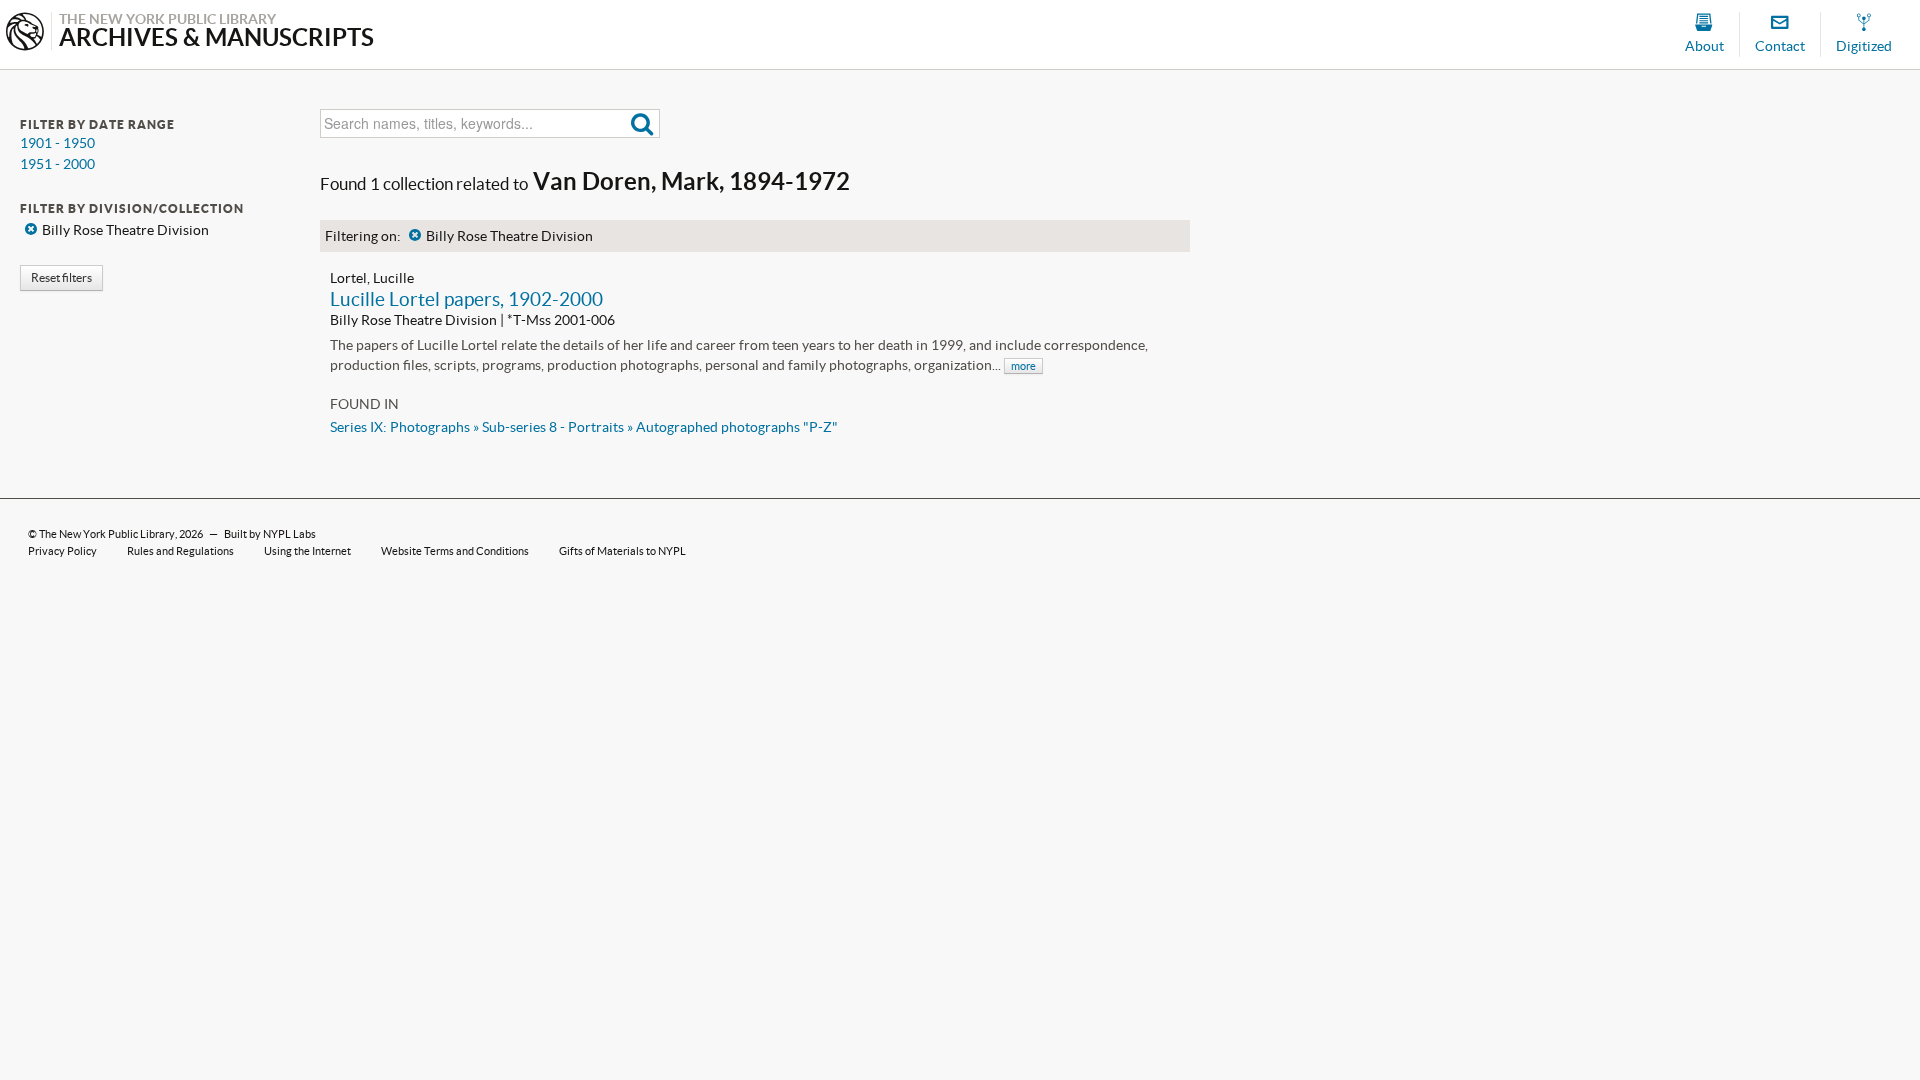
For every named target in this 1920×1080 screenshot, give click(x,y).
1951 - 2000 (57, 164)
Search (642, 123)
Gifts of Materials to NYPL (622, 551)
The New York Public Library (107, 534)
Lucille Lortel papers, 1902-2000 (466, 299)
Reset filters (61, 277)
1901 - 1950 (57, 143)
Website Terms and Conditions (455, 551)
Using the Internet (307, 551)
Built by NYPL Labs (270, 534)
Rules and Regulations (180, 551)
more (1023, 366)
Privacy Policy (62, 551)
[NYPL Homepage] (25, 33)
